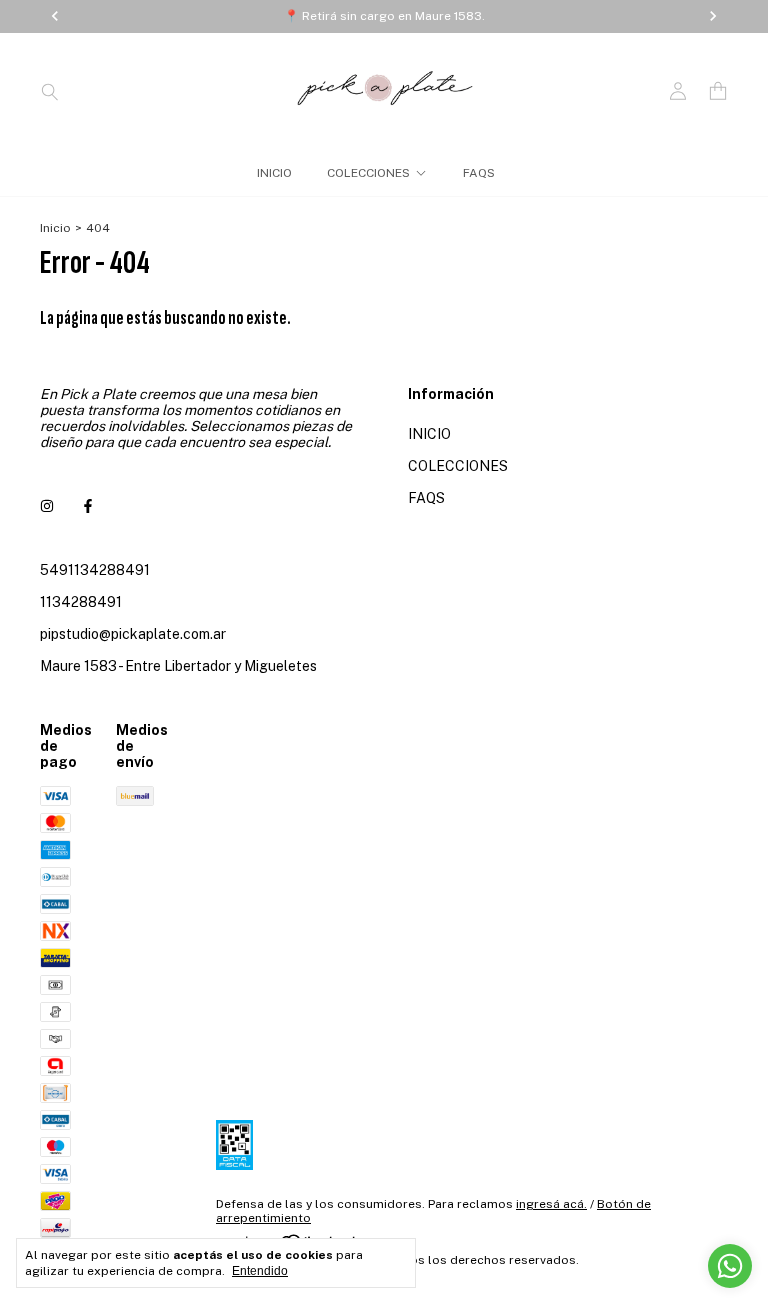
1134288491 (81, 602)
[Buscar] (50, 91)
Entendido (260, 1271)
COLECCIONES (368, 173)
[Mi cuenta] (678, 91)
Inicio (55, 228)
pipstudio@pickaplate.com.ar (133, 634)
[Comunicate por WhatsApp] (730, 1266)
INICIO (274, 173)
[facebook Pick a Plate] (88, 506)
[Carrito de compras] (718, 91)
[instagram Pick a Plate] (47, 506)
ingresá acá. (551, 1204)
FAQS (479, 173)
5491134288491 (95, 570)
